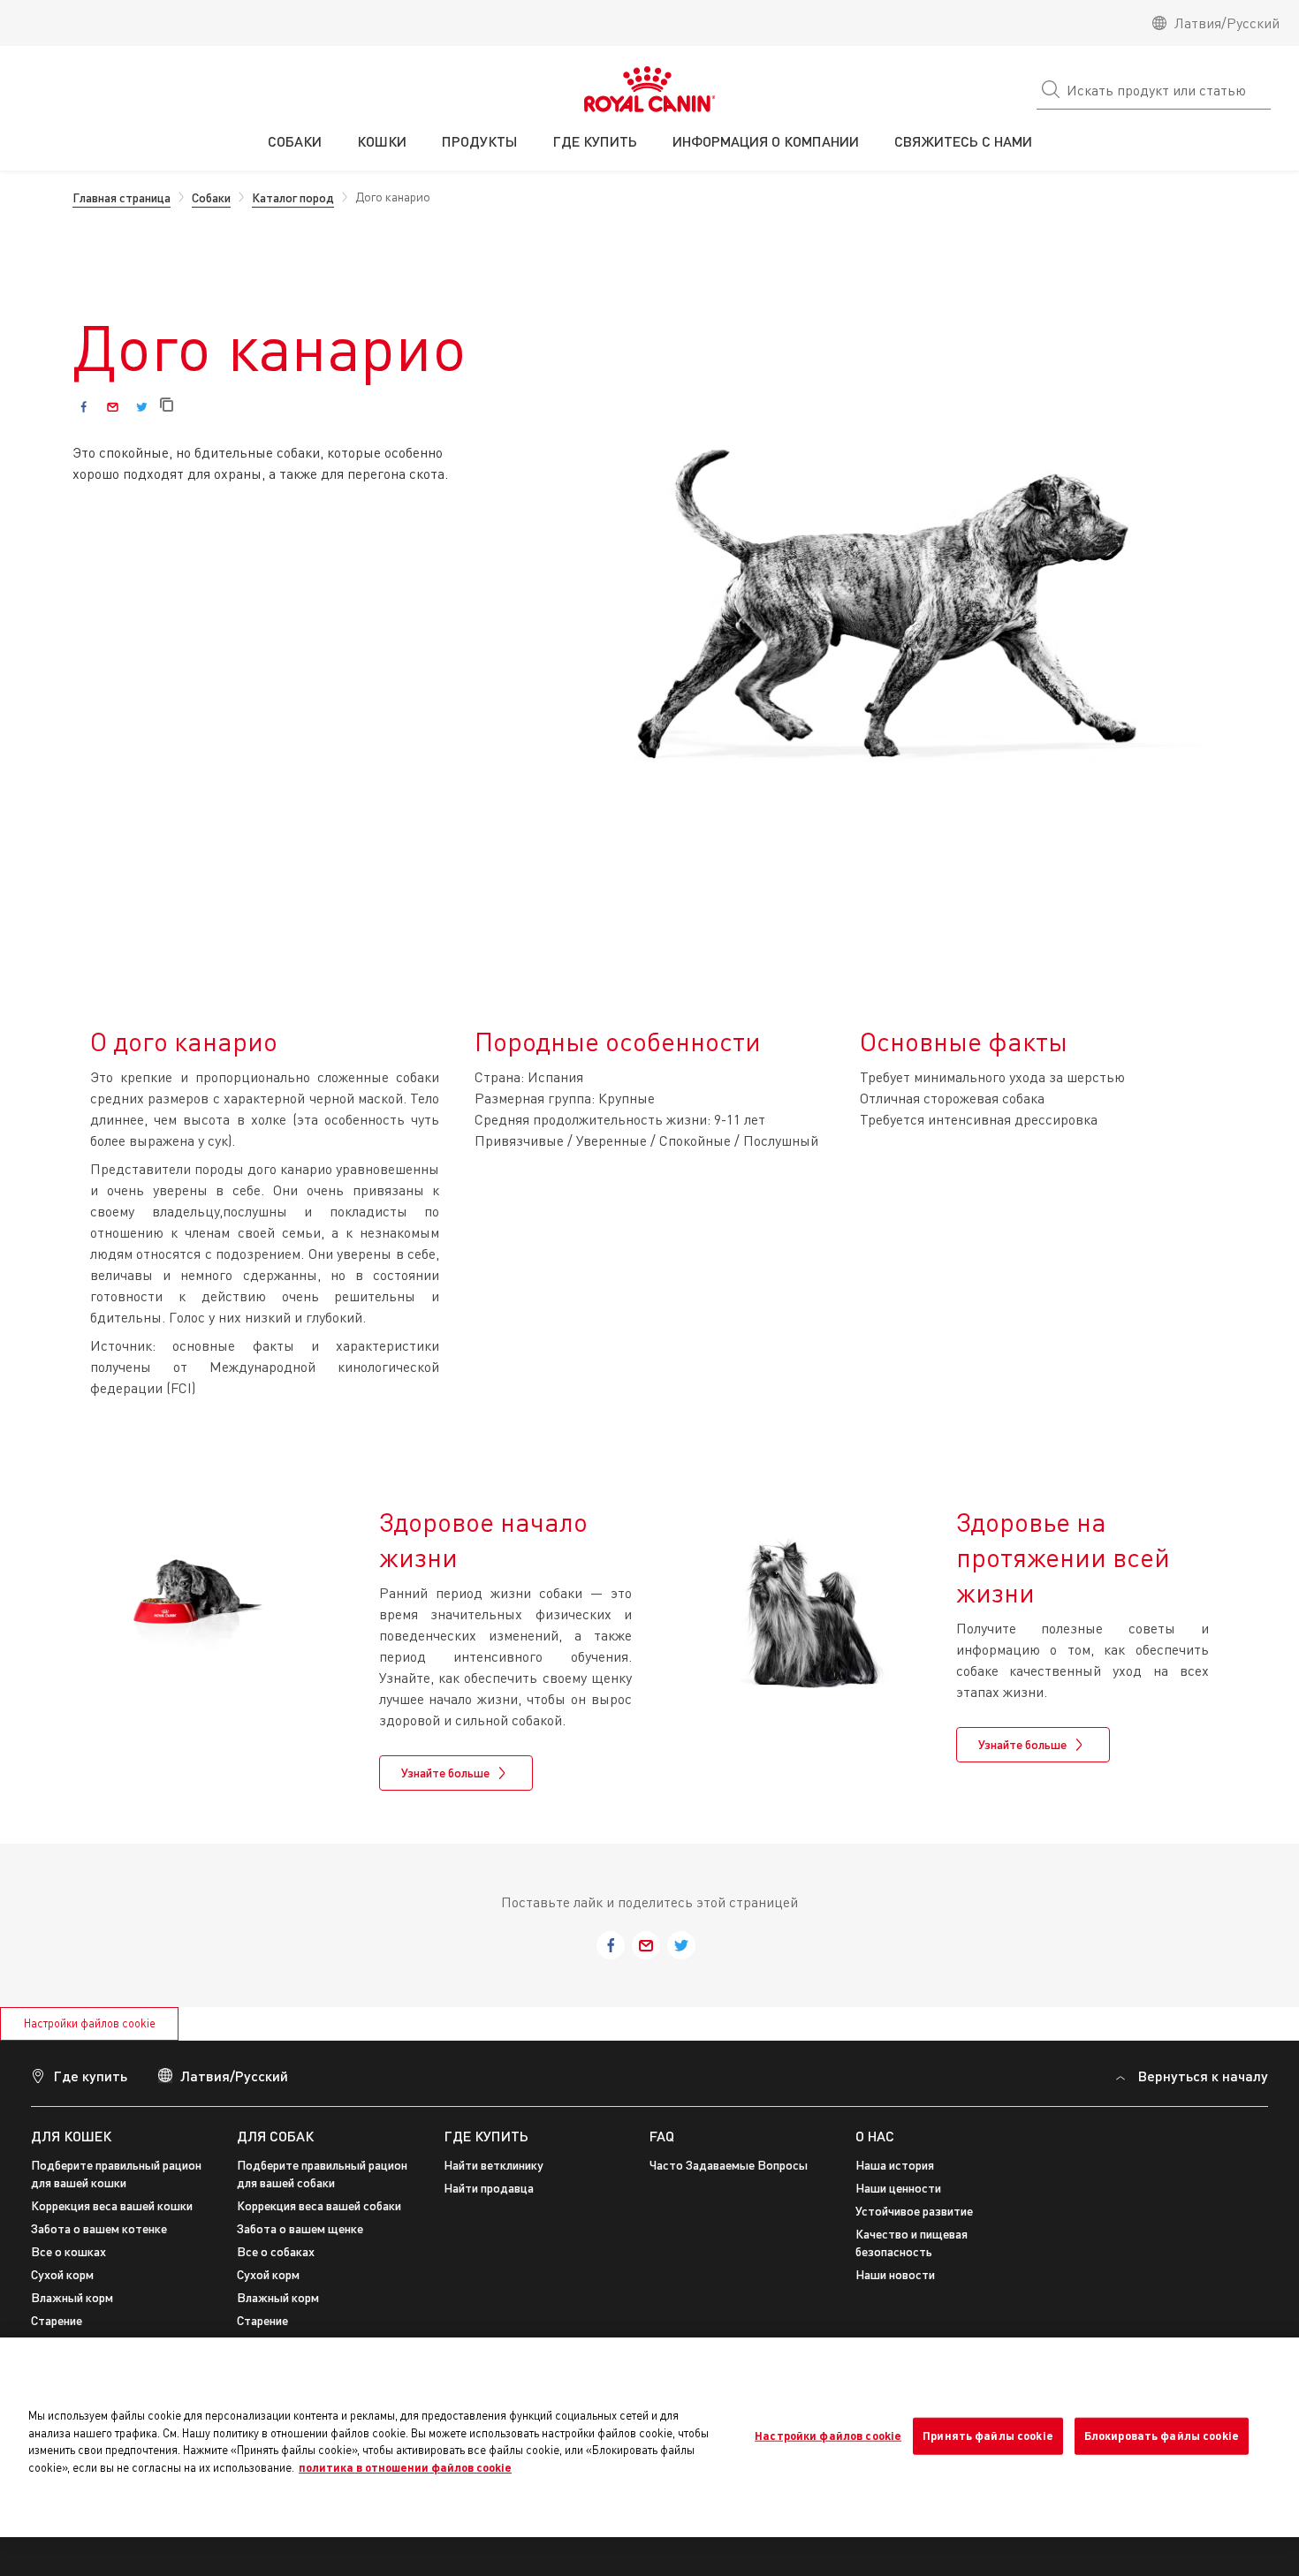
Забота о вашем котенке (99, 2228)
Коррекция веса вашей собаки (319, 2205)
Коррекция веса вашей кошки (112, 2205)
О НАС (875, 2136)
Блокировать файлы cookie (1162, 2436)
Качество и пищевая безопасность (912, 2243)
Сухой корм (62, 2274)
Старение (262, 2320)
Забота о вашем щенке (300, 2228)
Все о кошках (68, 2251)
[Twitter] (142, 407)
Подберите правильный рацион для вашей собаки (322, 2174)
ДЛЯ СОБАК (275, 2136)
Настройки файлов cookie (90, 2023)
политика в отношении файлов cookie (405, 2467)
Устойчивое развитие (914, 2211)
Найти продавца (489, 2188)
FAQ (662, 2136)
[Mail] (113, 407)
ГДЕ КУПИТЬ (486, 2136)
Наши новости (895, 2274)
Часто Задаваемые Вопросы (729, 2165)
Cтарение (57, 2320)
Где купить (90, 2076)
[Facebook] (84, 407)
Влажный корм (72, 2297)
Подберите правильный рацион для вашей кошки (116, 2174)
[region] (649, 2437)
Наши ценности (898, 2188)
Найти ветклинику (494, 2165)
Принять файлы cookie (988, 2436)
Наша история (895, 2165)
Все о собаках (276, 2251)
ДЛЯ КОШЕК (71, 2136)
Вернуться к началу (1203, 2076)
